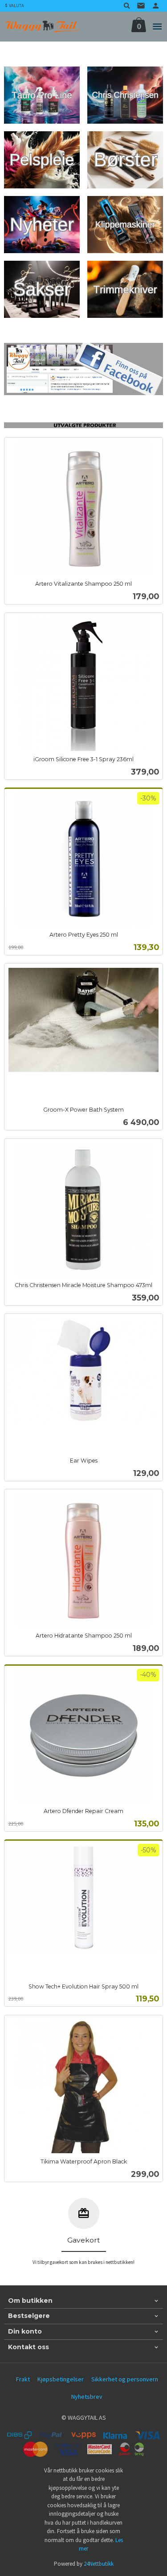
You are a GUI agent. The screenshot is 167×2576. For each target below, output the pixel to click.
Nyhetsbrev (87, 2397)
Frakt (23, 2379)
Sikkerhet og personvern (125, 2379)
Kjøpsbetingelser (61, 2379)
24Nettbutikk (99, 2564)
